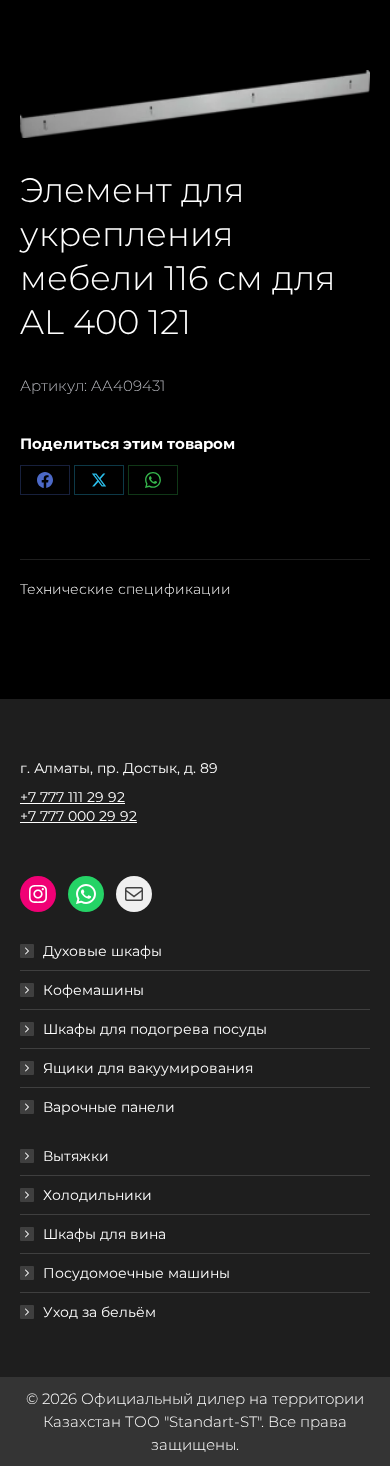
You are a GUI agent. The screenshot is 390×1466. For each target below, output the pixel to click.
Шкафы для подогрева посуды (155, 1029)
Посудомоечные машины (136, 1273)
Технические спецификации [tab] (125, 589)
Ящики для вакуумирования (148, 1068)
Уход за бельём (99, 1312)
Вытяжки (76, 1156)
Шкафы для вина (104, 1234)
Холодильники (97, 1195)
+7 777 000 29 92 (78, 816)
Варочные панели (109, 1107)
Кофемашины (93, 990)
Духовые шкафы (102, 951)
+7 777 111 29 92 (72, 797)
